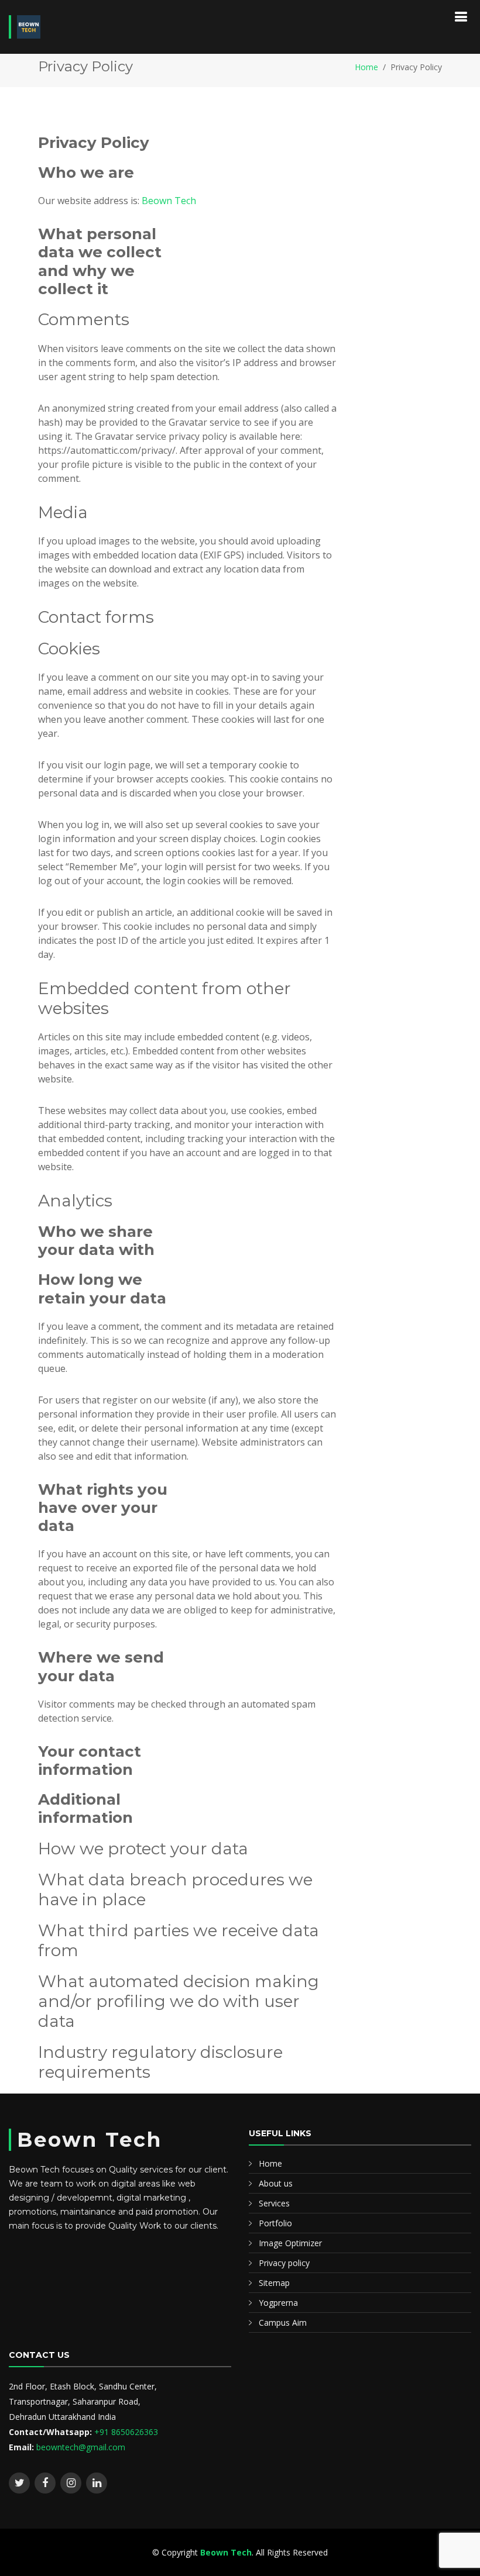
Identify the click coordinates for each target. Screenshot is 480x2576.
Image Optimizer (290, 2243)
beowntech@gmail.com (81, 2447)
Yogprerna (278, 2303)
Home (366, 67)
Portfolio (275, 2223)
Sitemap (274, 2283)
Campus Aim (283, 2322)
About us (276, 2183)
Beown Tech (169, 201)
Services (274, 2203)
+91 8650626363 (126, 2432)
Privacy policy (284, 2263)
